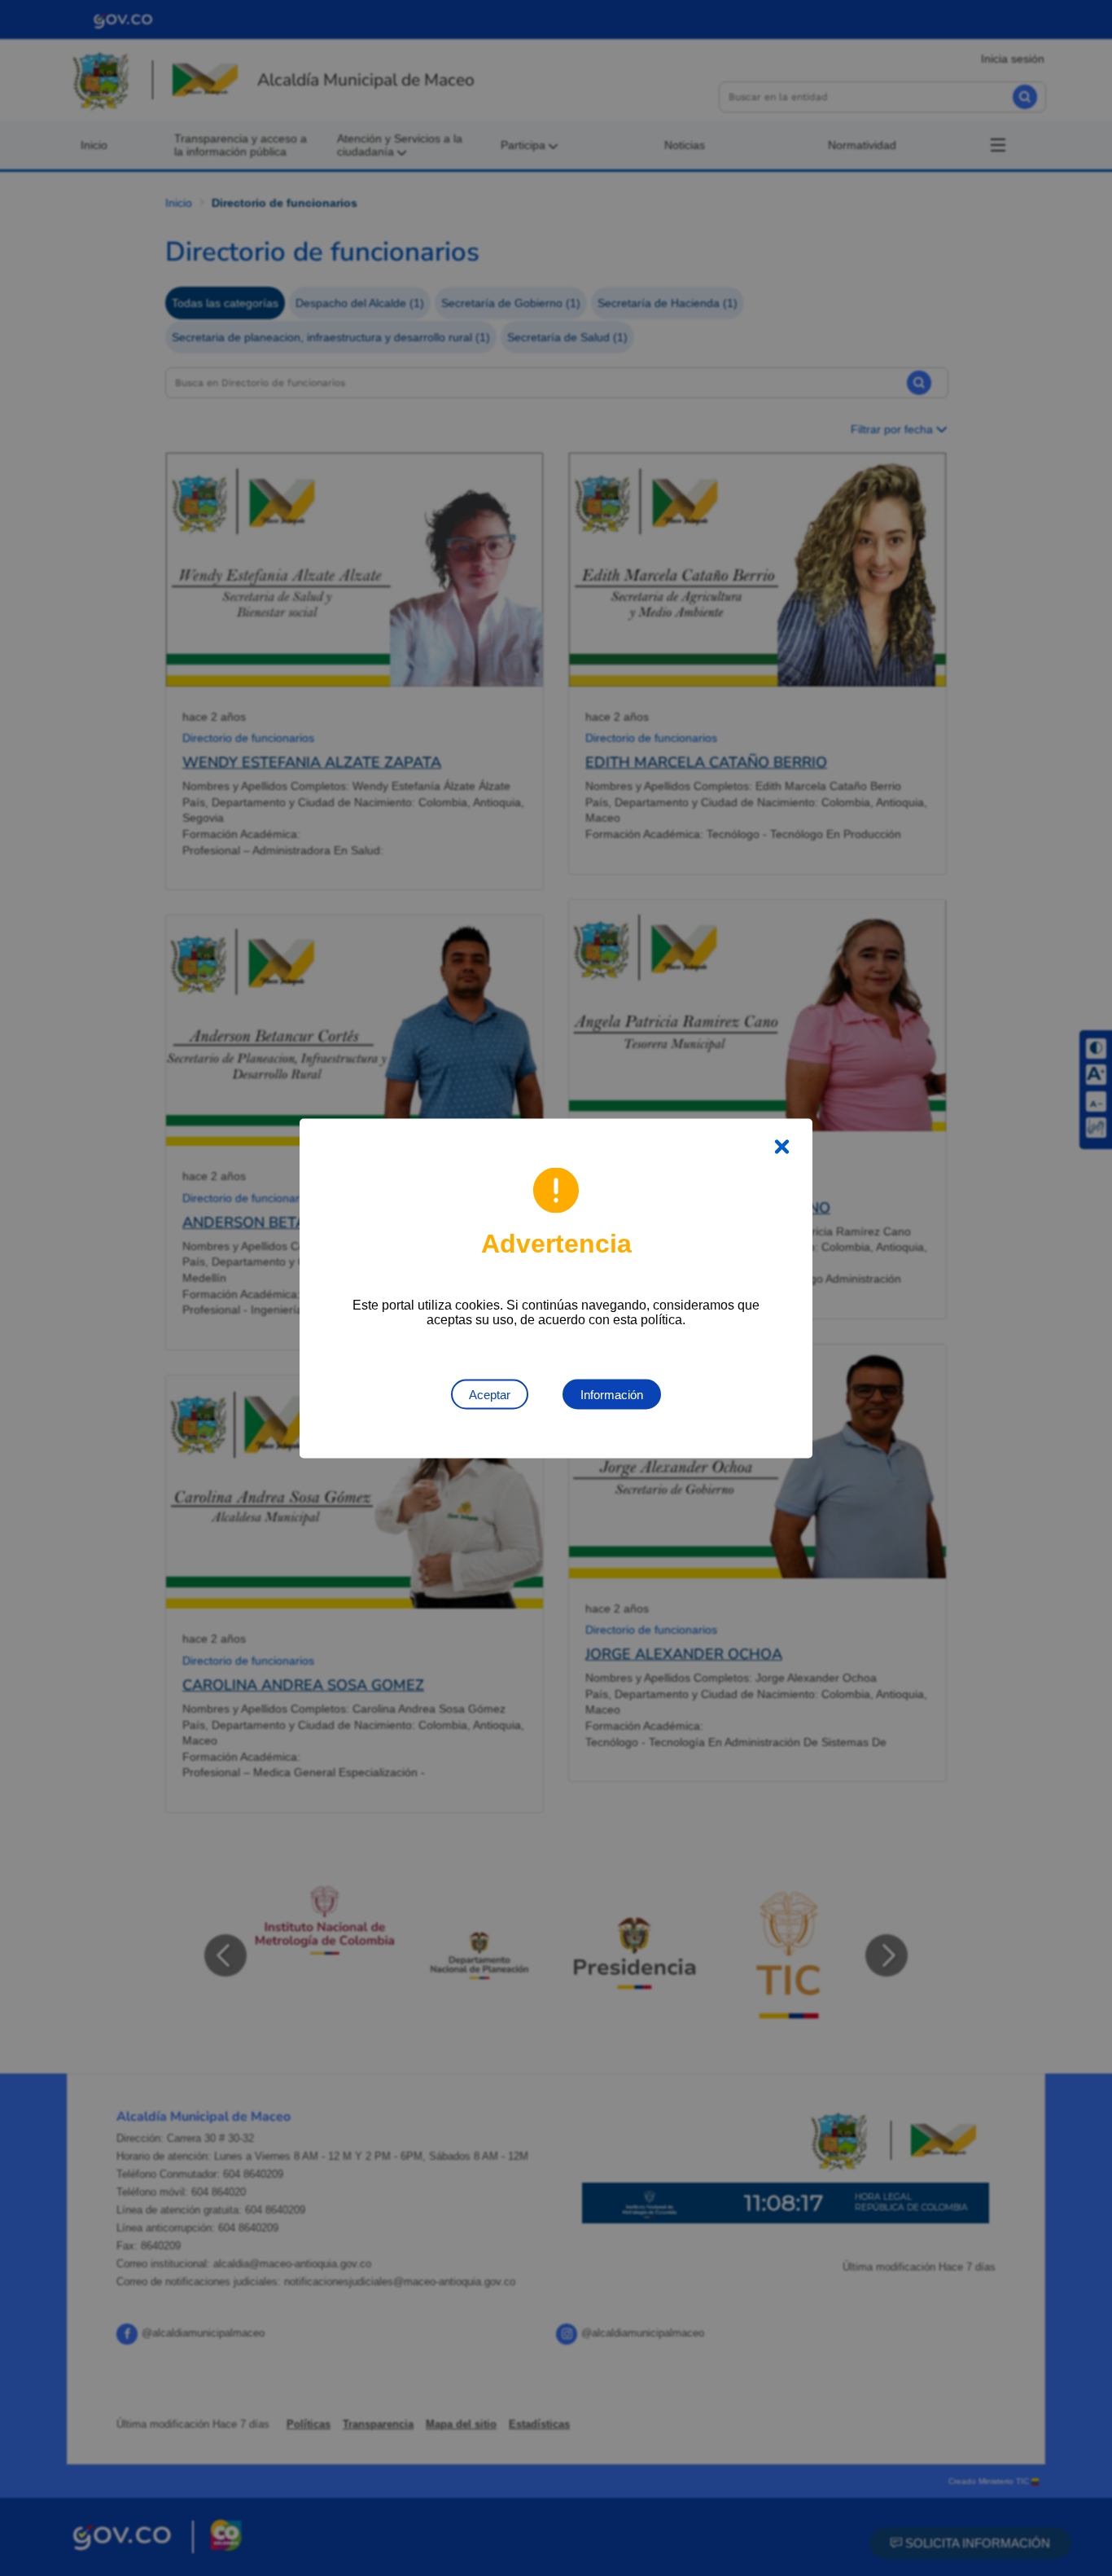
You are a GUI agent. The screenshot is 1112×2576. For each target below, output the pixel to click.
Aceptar (490, 1394)
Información (612, 1394)
